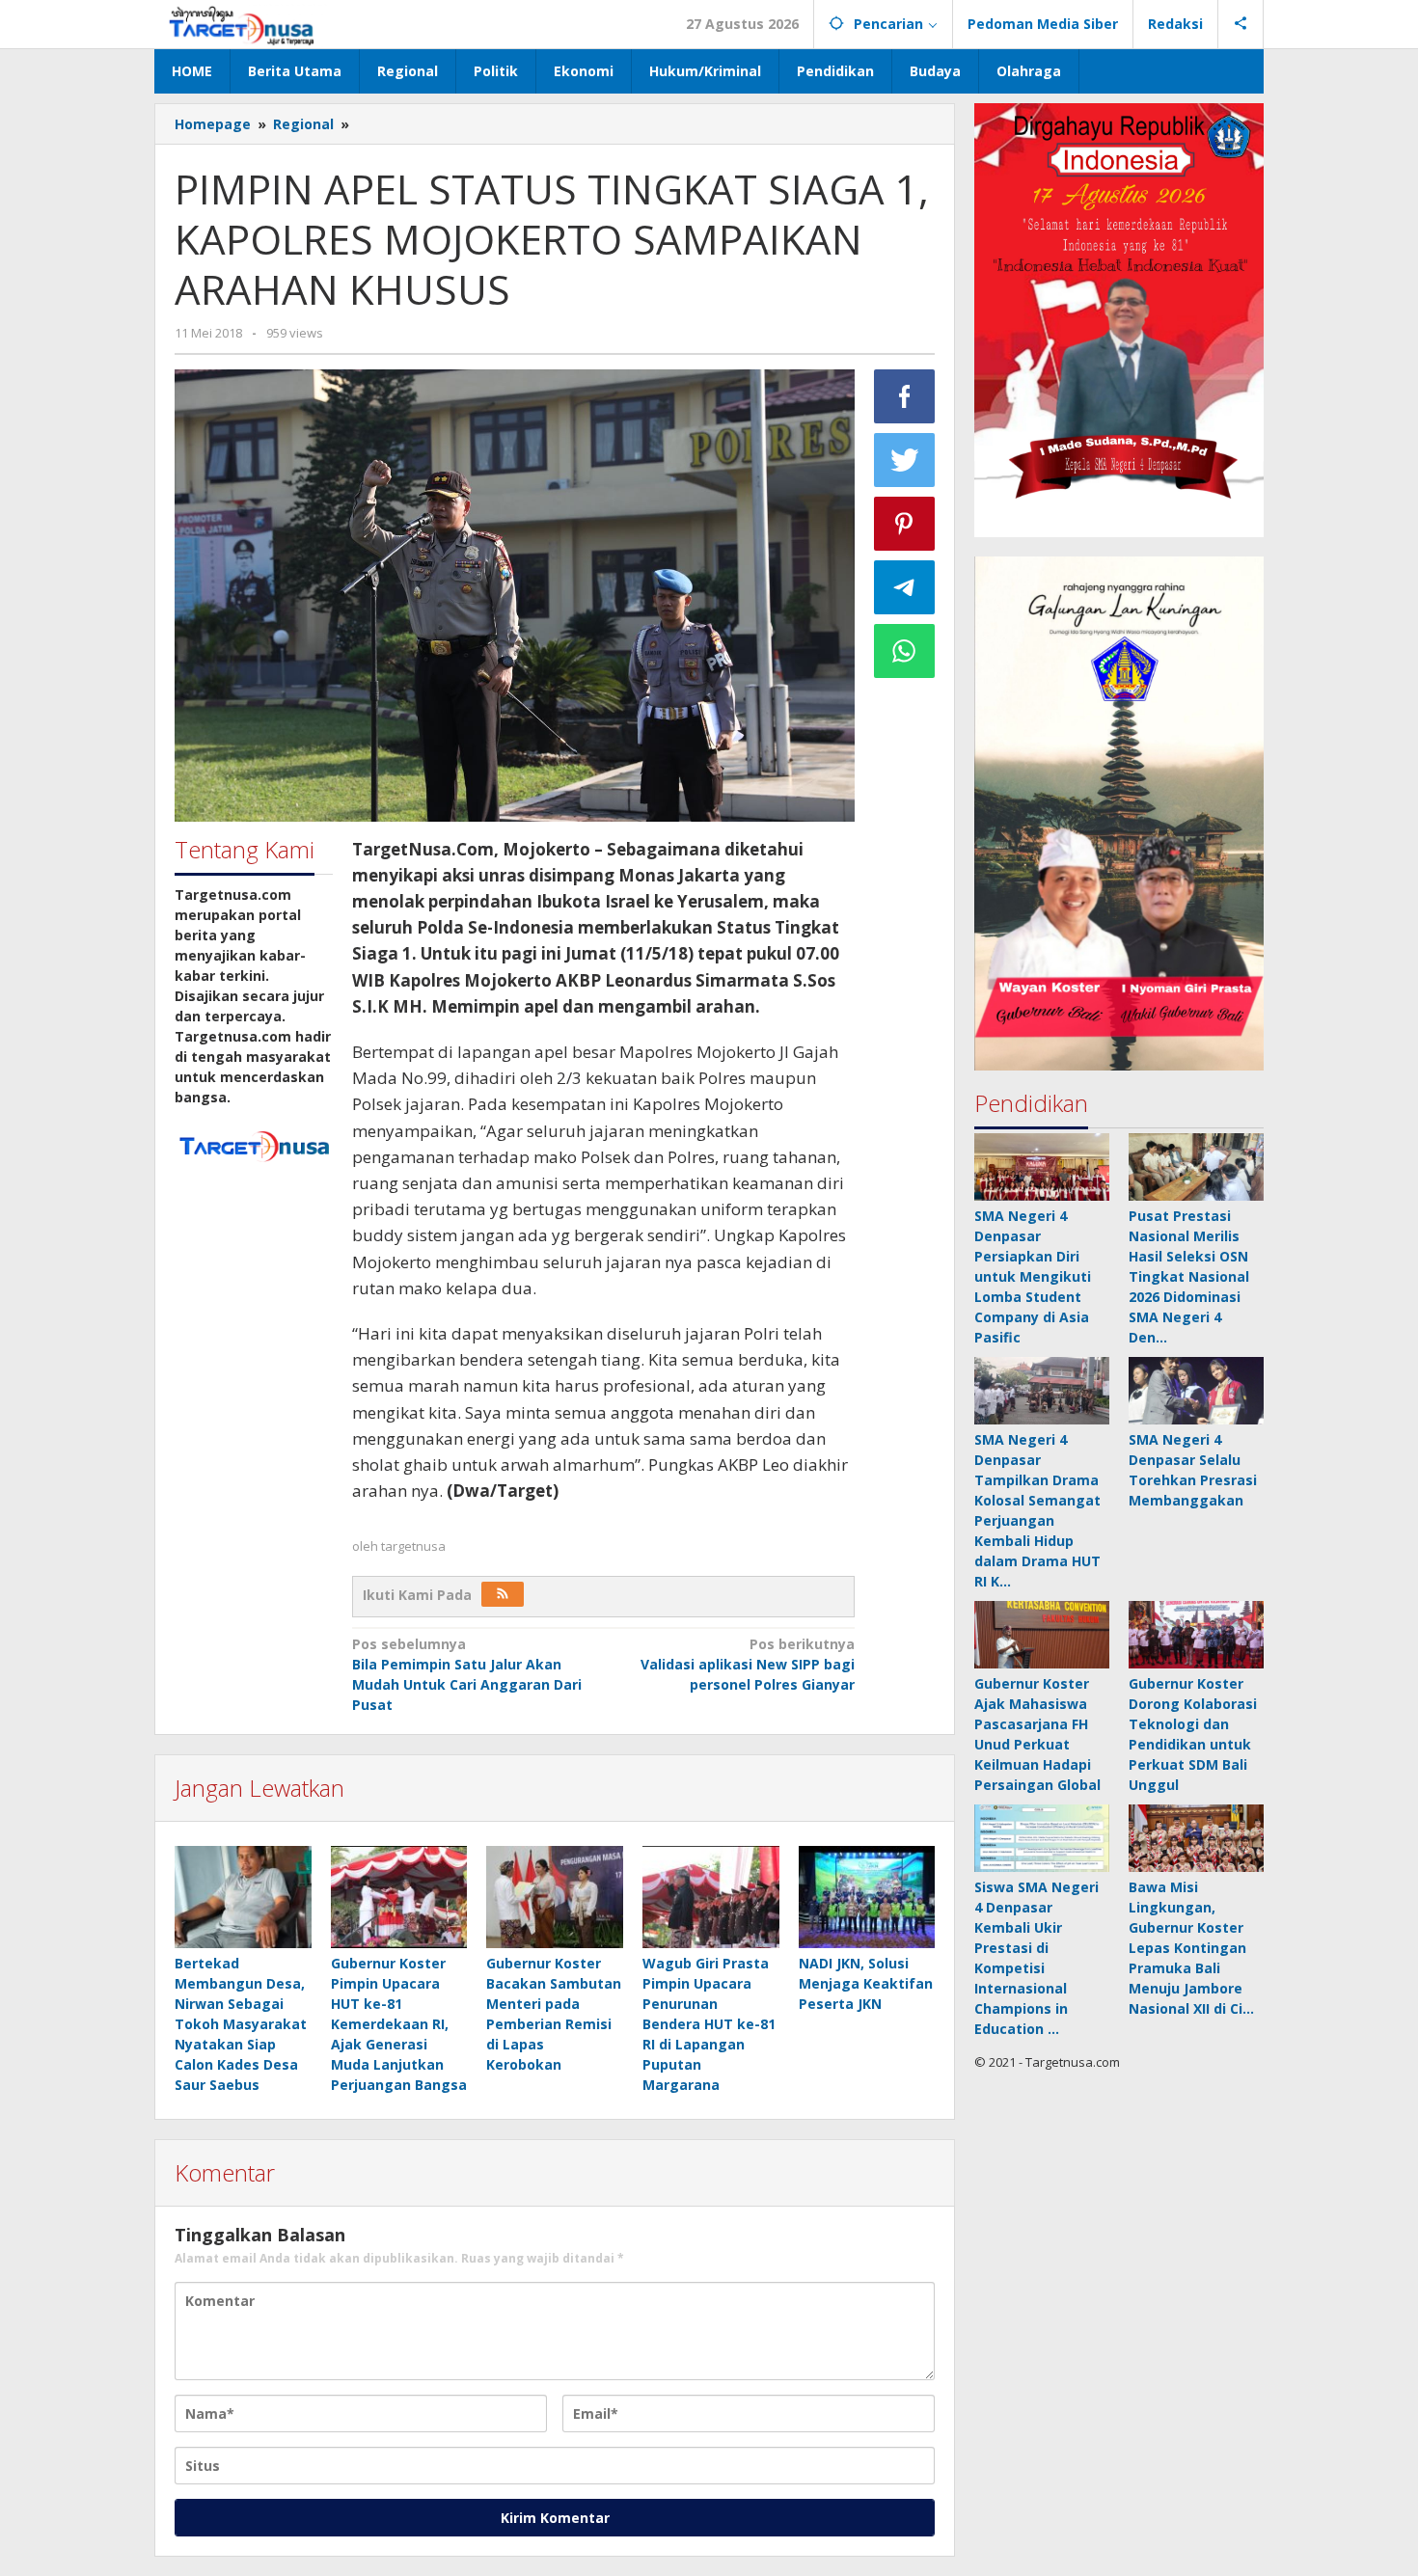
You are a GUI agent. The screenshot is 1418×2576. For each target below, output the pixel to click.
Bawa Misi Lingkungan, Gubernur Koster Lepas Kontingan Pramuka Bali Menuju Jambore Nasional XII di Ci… (1191, 1948)
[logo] (254, 1144)
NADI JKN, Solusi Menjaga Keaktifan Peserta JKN (866, 1983)
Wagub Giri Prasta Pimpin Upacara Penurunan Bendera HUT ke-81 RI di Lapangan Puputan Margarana (709, 2024)
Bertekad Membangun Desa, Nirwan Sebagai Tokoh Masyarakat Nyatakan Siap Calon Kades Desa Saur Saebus (241, 2024)
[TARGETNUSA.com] (242, 24)
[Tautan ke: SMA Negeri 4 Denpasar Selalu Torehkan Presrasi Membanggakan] (1196, 1391)
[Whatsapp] (905, 651)
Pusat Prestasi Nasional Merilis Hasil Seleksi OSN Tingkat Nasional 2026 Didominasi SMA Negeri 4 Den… (1189, 1276)
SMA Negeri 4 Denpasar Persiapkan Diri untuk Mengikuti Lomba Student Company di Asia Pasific (1033, 1276)
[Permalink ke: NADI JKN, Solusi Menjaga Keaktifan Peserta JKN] (867, 1898)
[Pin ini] (905, 524)
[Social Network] (1241, 24)
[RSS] (503, 1594)
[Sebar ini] (905, 396)
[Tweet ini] (905, 460)
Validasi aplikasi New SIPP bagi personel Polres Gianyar (748, 1664)
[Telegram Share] (905, 587)
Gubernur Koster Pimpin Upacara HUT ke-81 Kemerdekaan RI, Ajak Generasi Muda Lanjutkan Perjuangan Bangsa (399, 2024)
